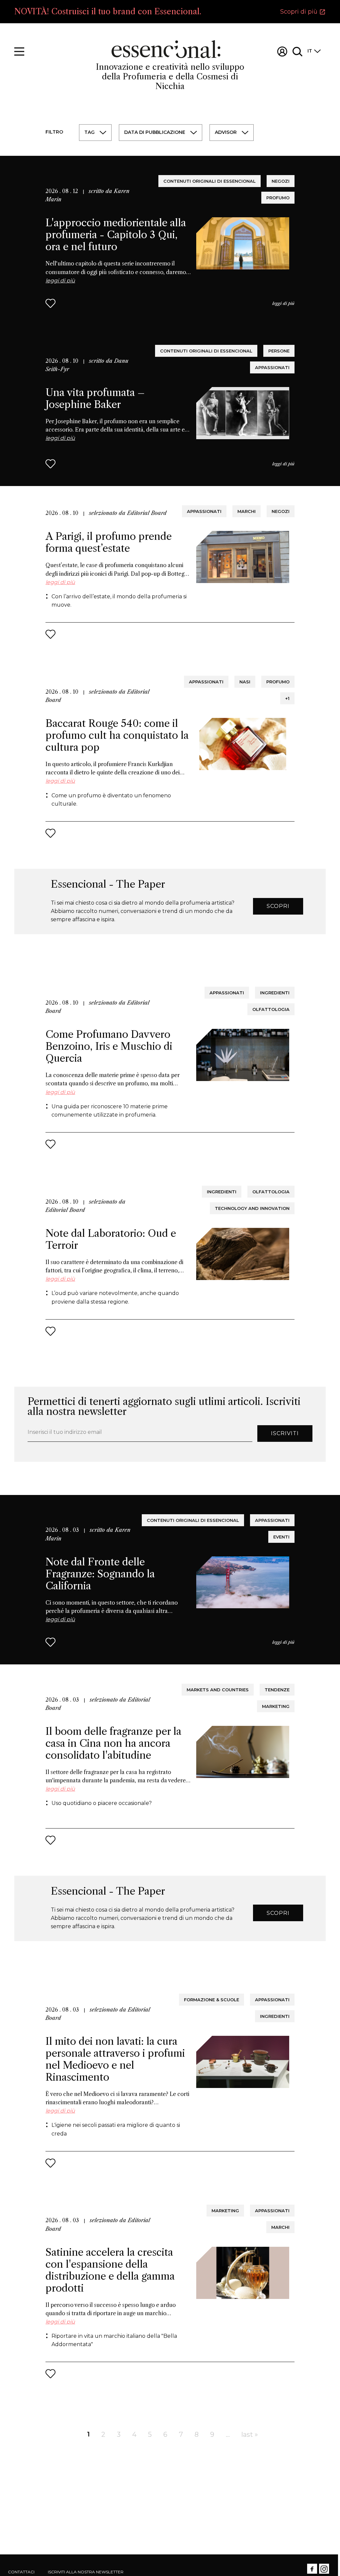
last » (250, 2434)
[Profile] (282, 51)
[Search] (297, 51)
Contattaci (21, 2572)
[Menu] (19, 51)
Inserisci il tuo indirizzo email (65, 1432)
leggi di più (283, 303)
